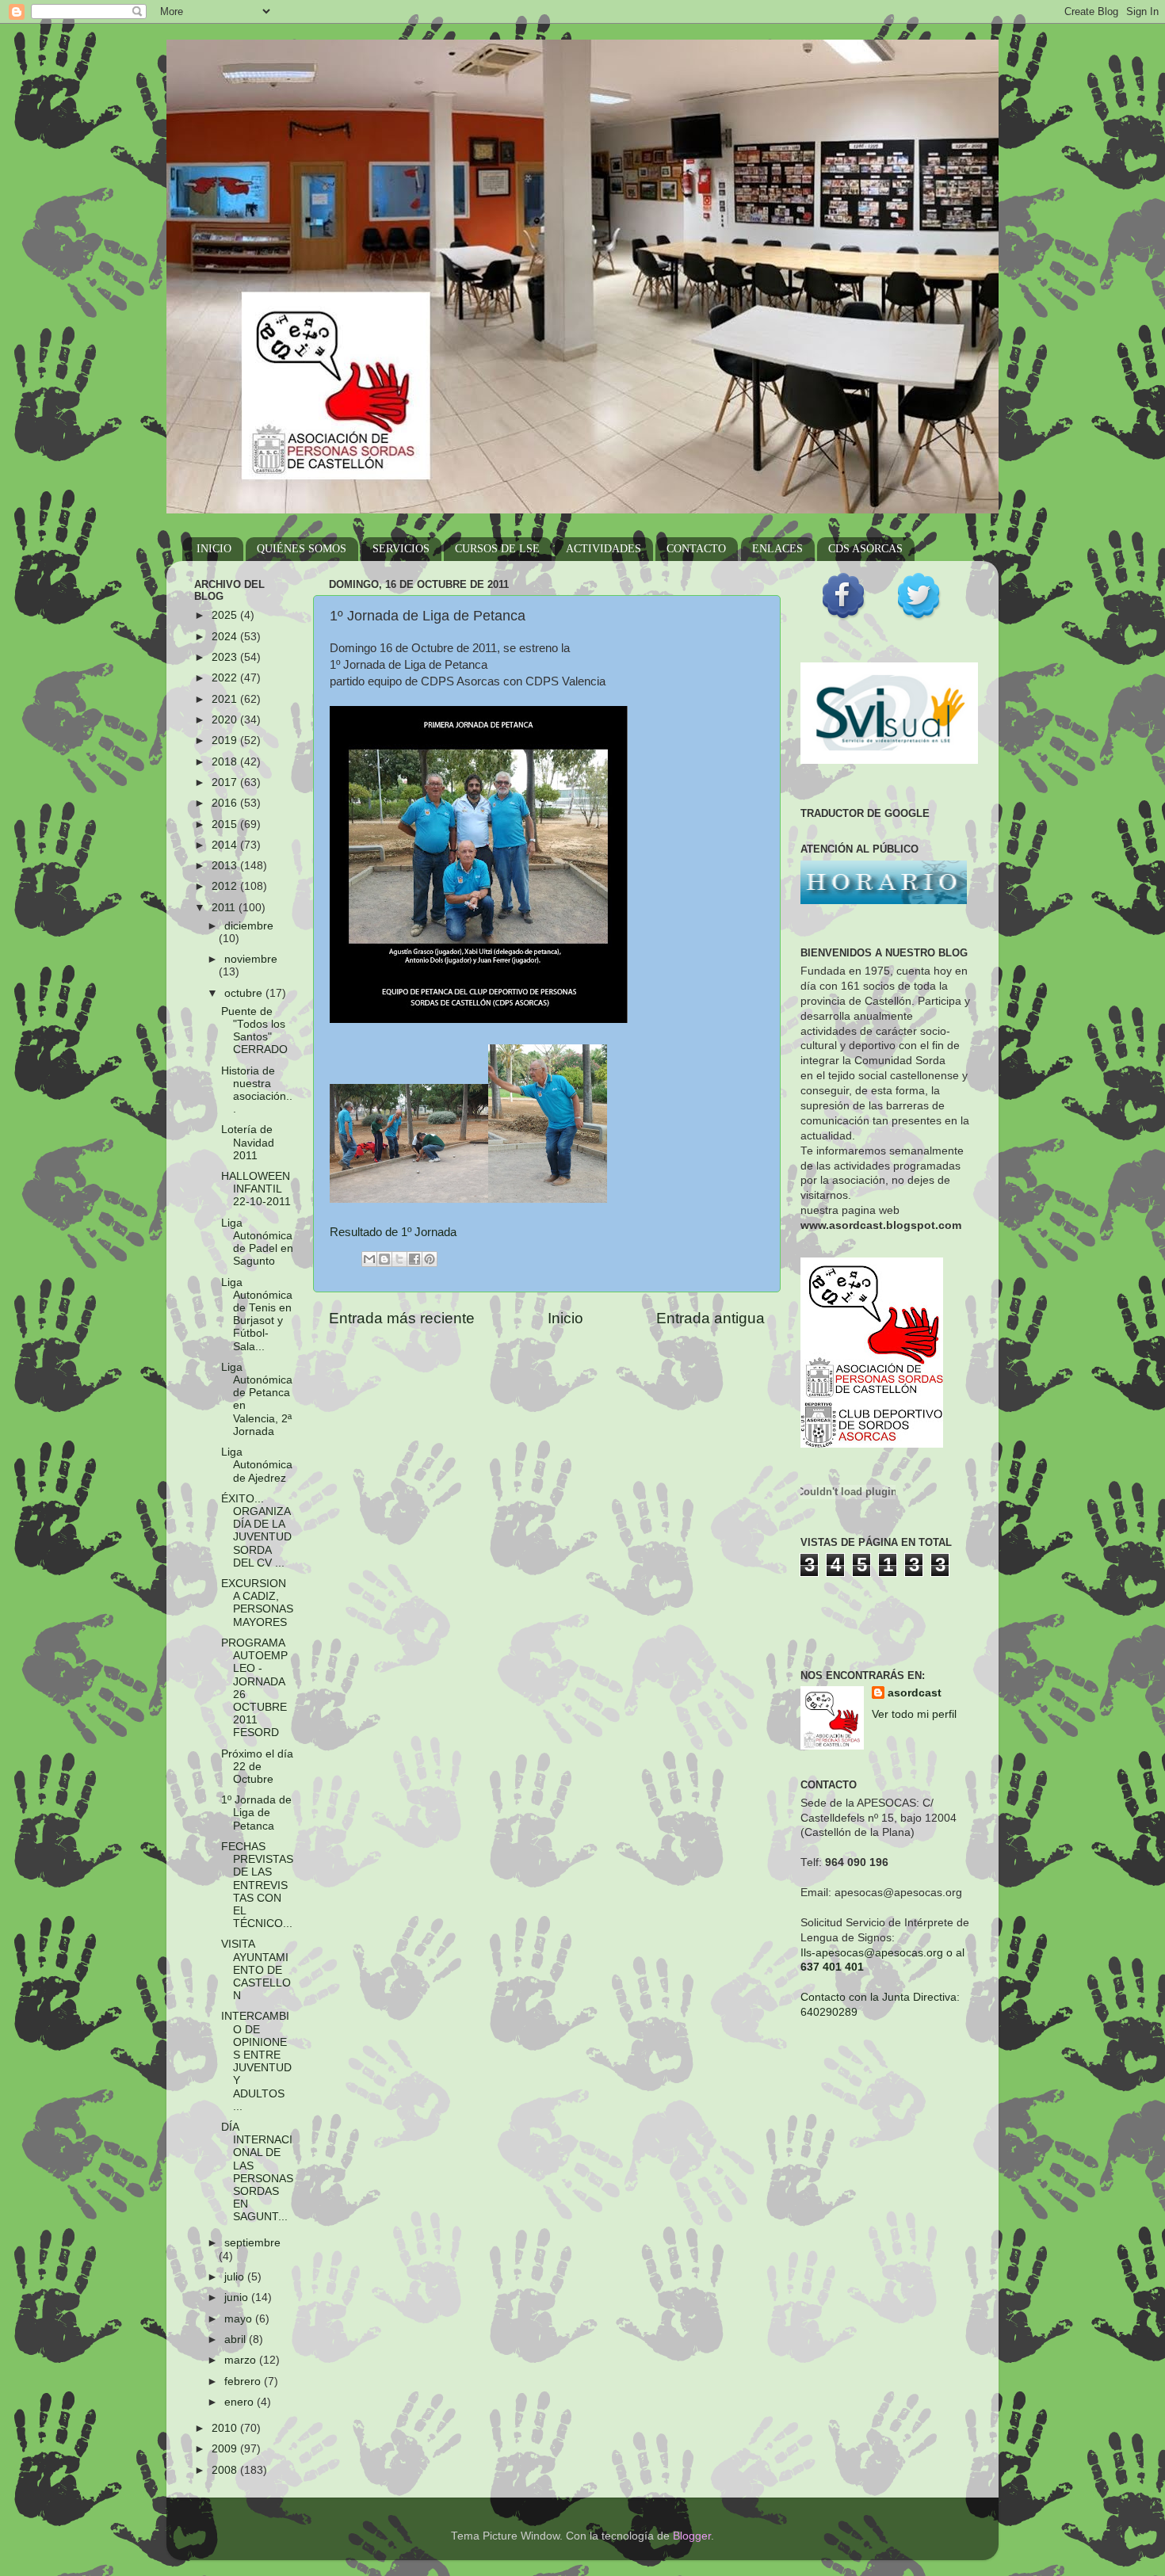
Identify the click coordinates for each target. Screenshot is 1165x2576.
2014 (226, 845)
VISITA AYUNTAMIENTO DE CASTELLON (256, 1970)
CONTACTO (696, 549)
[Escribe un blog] (384, 1259)
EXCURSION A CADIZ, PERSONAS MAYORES (257, 1603)
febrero (244, 2381)
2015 (226, 824)
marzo (242, 2360)
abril (237, 2339)
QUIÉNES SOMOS (302, 549)
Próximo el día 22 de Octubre (257, 1767)
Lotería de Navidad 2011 (248, 1142)
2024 (226, 637)
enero (241, 2402)
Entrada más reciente (402, 1318)
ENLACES (777, 549)
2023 (226, 657)
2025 (226, 615)
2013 (226, 866)
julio (236, 2277)
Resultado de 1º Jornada (393, 1232)
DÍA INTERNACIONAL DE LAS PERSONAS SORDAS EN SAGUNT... (257, 2172)
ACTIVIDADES (604, 549)
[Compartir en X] (399, 1259)
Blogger (692, 2536)
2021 (226, 699)
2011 (225, 908)
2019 (226, 740)
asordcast (915, 1693)
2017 (226, 782)
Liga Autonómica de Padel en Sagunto (257, 1242)
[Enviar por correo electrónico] (369, 1259)
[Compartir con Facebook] (414, 1259)
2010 (226, 2428)
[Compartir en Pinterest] (430, 1259)
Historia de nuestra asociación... (257, 1090)
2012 (226, 886)
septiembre (252, 2243)
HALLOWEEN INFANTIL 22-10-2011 (256, 1189)
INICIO (214, 549)
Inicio (565, 1318)
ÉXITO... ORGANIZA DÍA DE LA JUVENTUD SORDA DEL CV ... (256, 1531)
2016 (226, 803)
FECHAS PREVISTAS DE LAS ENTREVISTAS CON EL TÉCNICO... (257, 1885)
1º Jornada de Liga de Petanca (256, 1813)
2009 (226, 2449)
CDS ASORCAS (865, 549)
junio (238, 2297)
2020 (226, 720)
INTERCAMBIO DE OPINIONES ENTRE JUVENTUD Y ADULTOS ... (256, 2061)
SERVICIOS (401, 549)
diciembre (249, 926)
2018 (226, 762)
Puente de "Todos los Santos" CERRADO (254, 1031)
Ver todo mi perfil (914, 1714)
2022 (226, 678)
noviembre (251, 959)
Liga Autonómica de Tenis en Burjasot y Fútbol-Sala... (257, 1315)
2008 (226, 2470)
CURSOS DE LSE (497, 549)
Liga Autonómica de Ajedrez (257, 1465)
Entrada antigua (710, 1318)
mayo (240, 2319)
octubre (245, 993)
